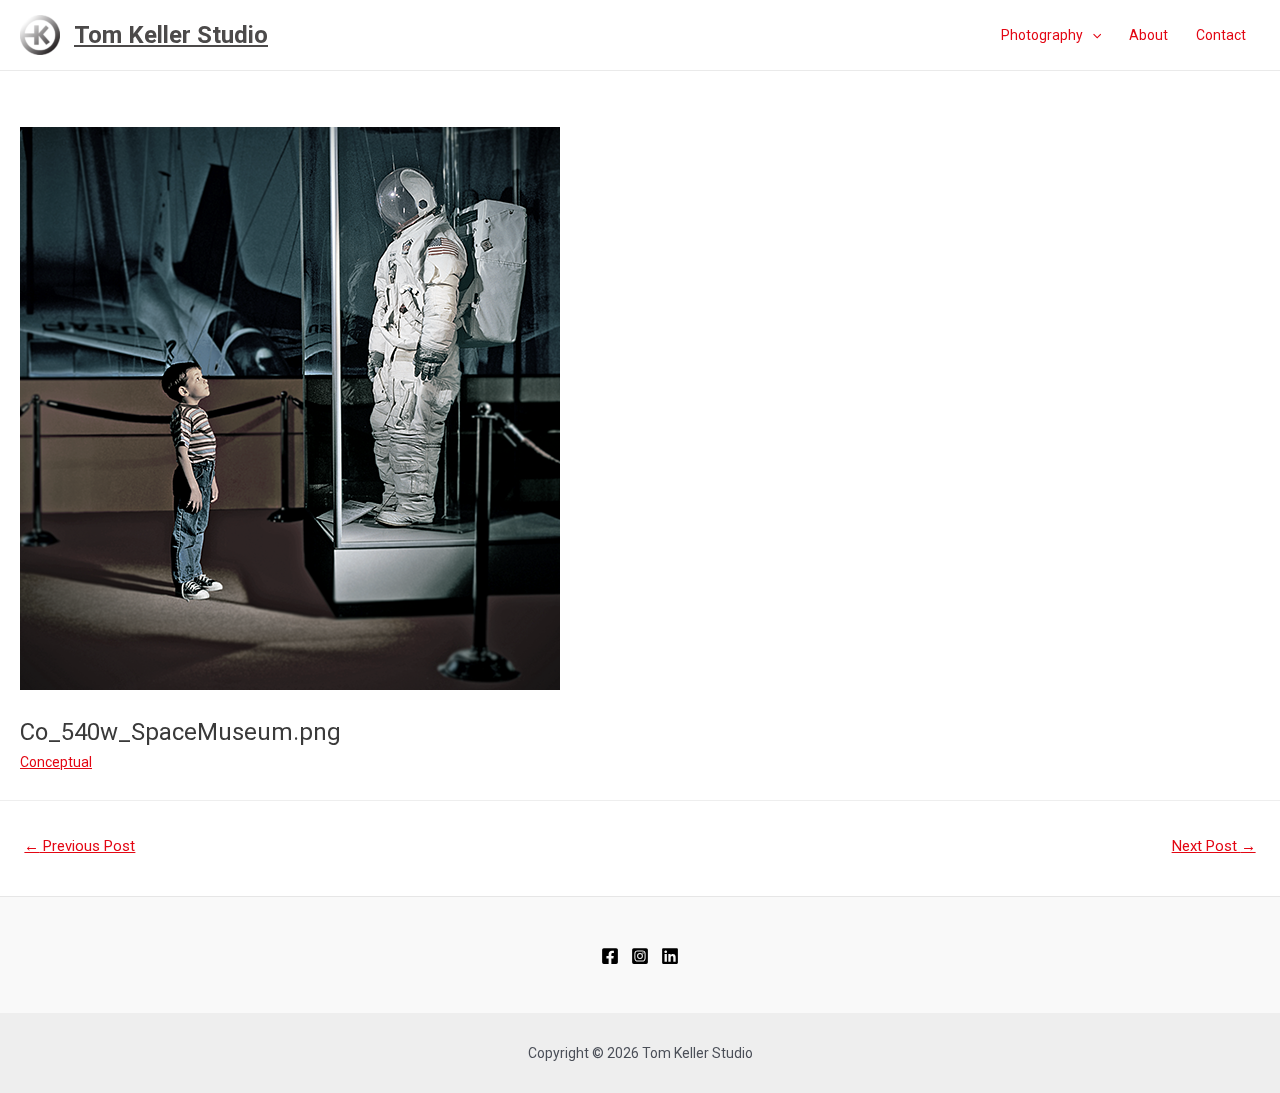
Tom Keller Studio (171, 35)
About (1148, 35)
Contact (1221, 35)
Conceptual (56, 762)
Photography (1042, 35)
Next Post (1214, 846)
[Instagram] (640, 956)
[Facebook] (610, 956)
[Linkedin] (670, 956)
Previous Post (79, 846)
